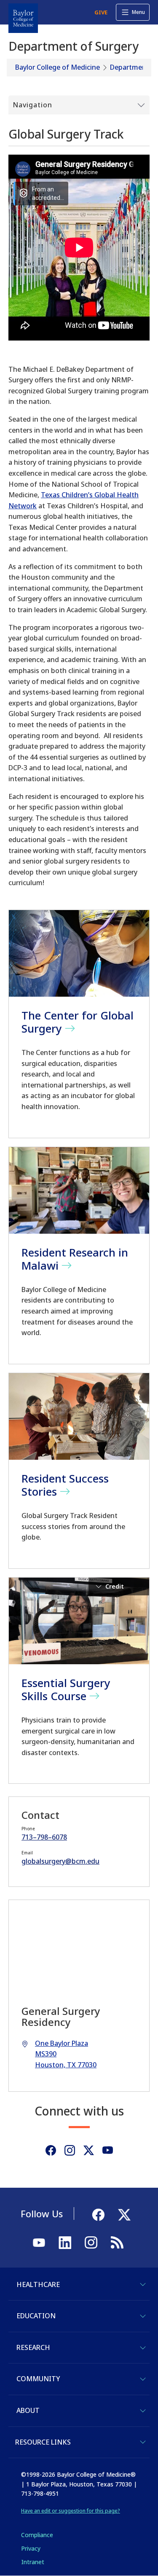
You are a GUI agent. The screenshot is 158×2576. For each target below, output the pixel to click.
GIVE (101, 12)
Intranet (33, 2562)
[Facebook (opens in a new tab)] (51, 2150)
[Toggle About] (143, 2411)
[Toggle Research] (143, 2348)
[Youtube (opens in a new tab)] (108, 2150)
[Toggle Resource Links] (143, 2442)
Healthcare (38, 2284)
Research (33, 2347)
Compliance (37, 2535)
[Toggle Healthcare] (143, 2284)
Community (38, 2379)
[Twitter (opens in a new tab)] (89, 2150)
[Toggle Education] (143, 2316)
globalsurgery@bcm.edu (60, 1861)
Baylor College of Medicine (58, 67)
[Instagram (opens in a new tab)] (70, 2150)
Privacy (31, 2548)
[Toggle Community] (143, 2379)
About (28, 2410)
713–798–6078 (44, 1837)
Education (36, 2316)
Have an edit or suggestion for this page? (71, 2511)
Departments (131, 67)
